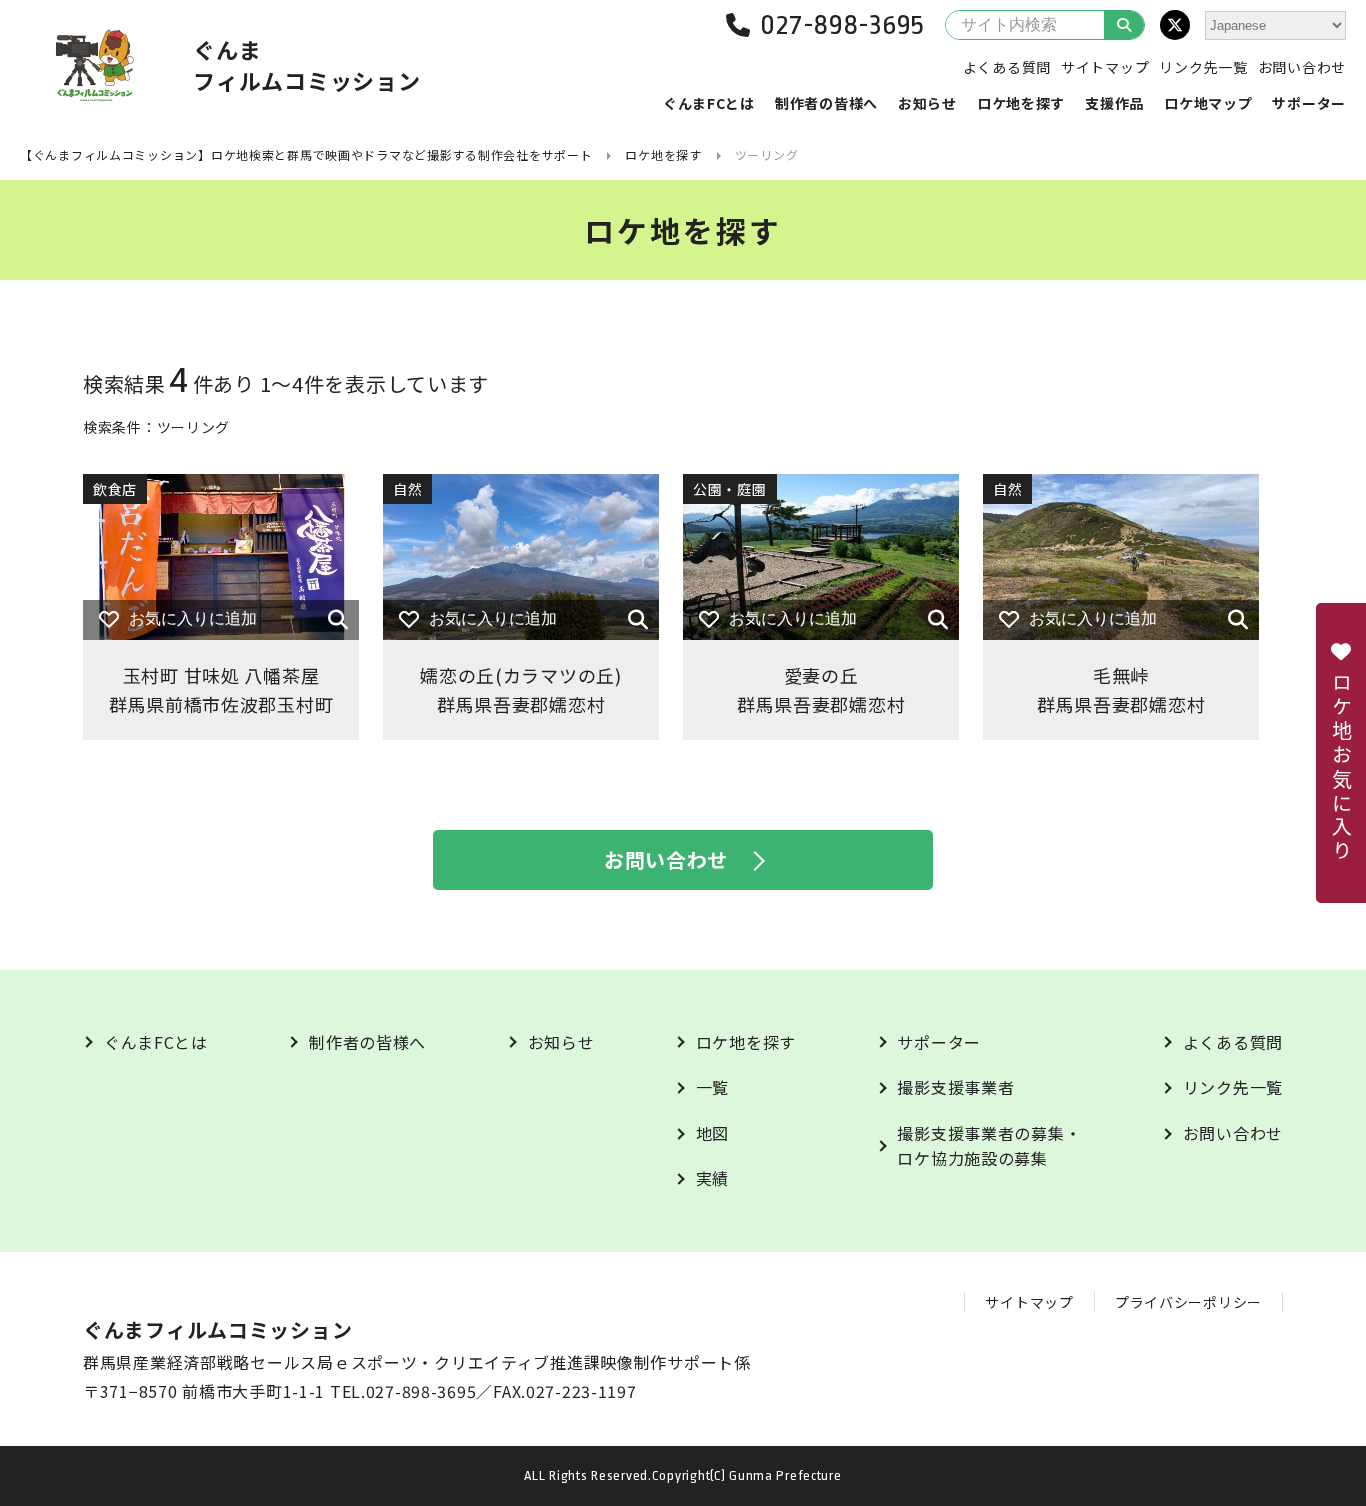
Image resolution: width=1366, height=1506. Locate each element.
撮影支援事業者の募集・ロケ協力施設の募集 (989, 1146)
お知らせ (927, 103)
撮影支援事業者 (955, 1087)
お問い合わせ (1302, 67)
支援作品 (1114, 103)
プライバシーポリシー (1188, 1302)
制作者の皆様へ (826, 103)
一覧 (712, 1087)
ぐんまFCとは (709, 103)
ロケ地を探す (1021, 103)
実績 (712, 1178)
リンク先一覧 (1203, 67)
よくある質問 (1007, 67)
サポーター (1309, 103)
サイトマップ (1105, 67)
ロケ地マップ (1208, 103)
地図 (712, 1133)
